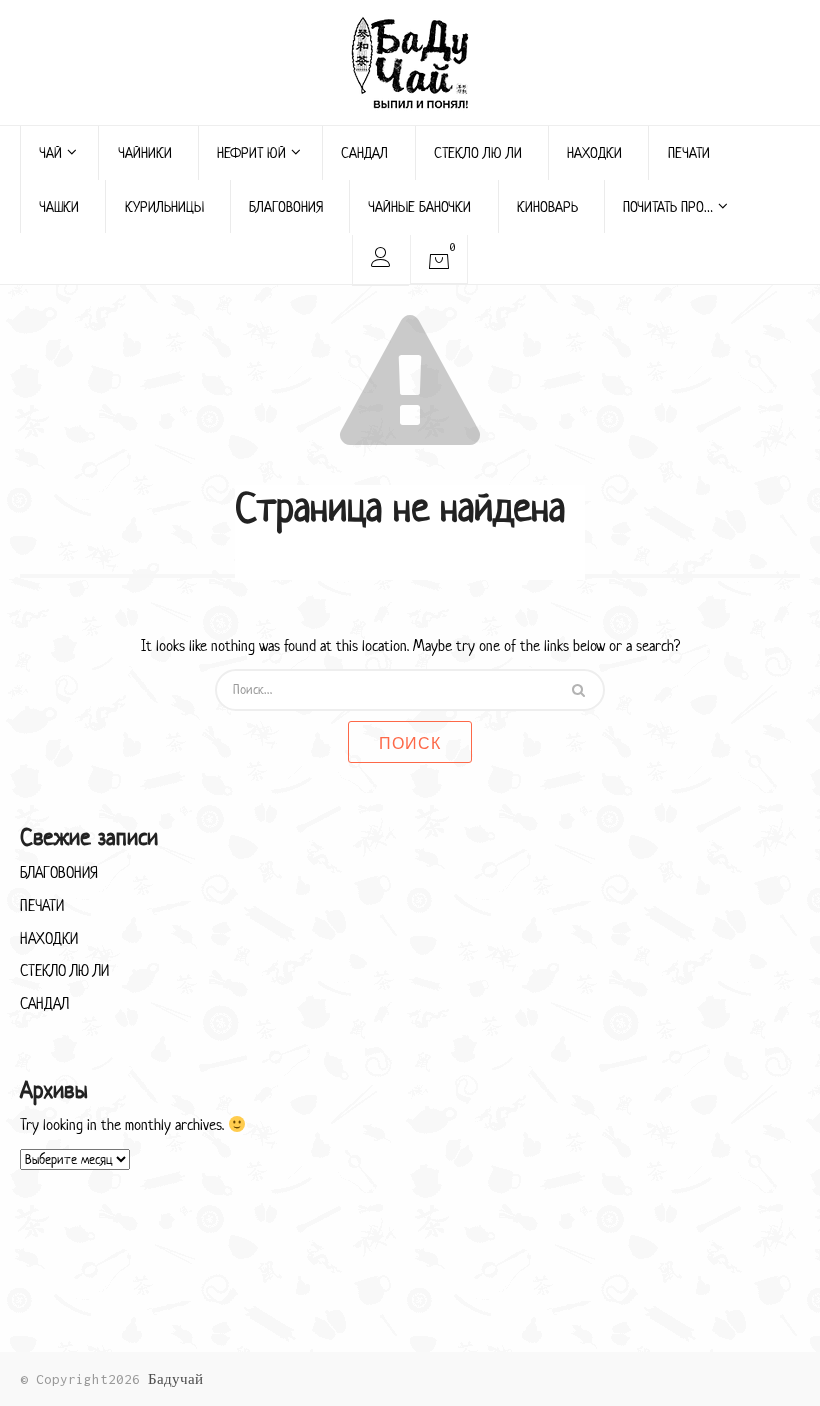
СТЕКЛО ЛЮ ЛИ (478, 152)
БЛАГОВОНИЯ (286, 206)
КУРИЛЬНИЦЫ (164, 206)
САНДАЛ (364, 152)
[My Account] (380, 260)
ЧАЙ (50, 152)
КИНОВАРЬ (547, 206)
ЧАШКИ (59, 206)
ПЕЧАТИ (689, 152)
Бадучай (175, 1379)
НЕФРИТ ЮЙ (251, 152)
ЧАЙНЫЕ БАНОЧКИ (419, 206)
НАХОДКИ (594, 152)
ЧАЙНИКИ (145, 152)
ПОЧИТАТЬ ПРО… (668, 206)
